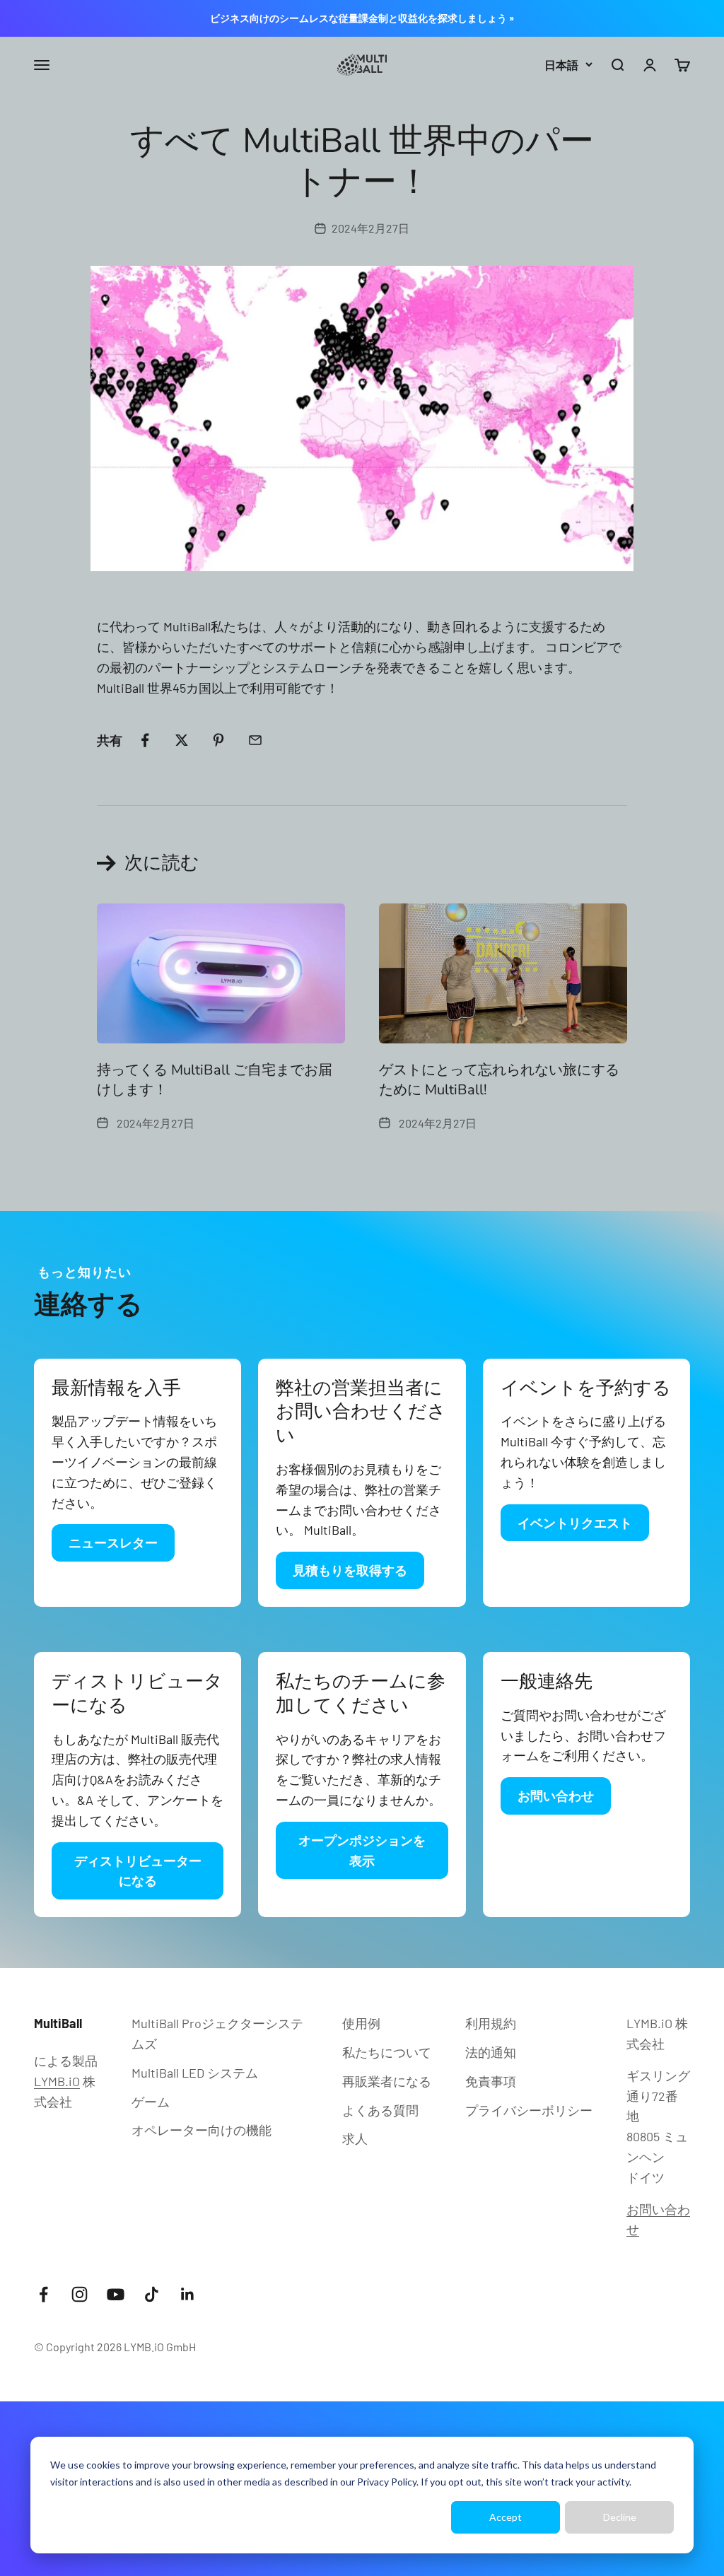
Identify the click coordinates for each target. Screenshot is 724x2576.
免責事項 (491, 2081)
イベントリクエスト (575, 1523)
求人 (355, 2138)
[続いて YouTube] (116, 2294)
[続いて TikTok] (152, 2294)
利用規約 (491, 2023)
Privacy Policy (387, 2482)
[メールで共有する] (255, 740)
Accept (506, 2517)
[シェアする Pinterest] (218, 740)
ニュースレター (113, 1542)
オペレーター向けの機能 (202, 2130)
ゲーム (151, 2102)
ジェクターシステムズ (217, 2033)
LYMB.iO (57, 2081)
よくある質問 (380, 2110)
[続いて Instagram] (80, 2294)
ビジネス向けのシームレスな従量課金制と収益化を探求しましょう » (362, 18)
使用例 (361, 2023)
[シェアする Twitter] (182, 740)
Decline (620, 2517)
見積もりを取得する (350, 1570)
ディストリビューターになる (138, 1871)
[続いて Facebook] (43, 2294)
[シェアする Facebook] (145, 740)
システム (195, 2073)
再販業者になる (387, 2081)
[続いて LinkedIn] (188, 2294)
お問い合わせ (556, 1796)
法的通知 (491, 2052)
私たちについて (387, 2052)
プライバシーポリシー (529, 2110)
